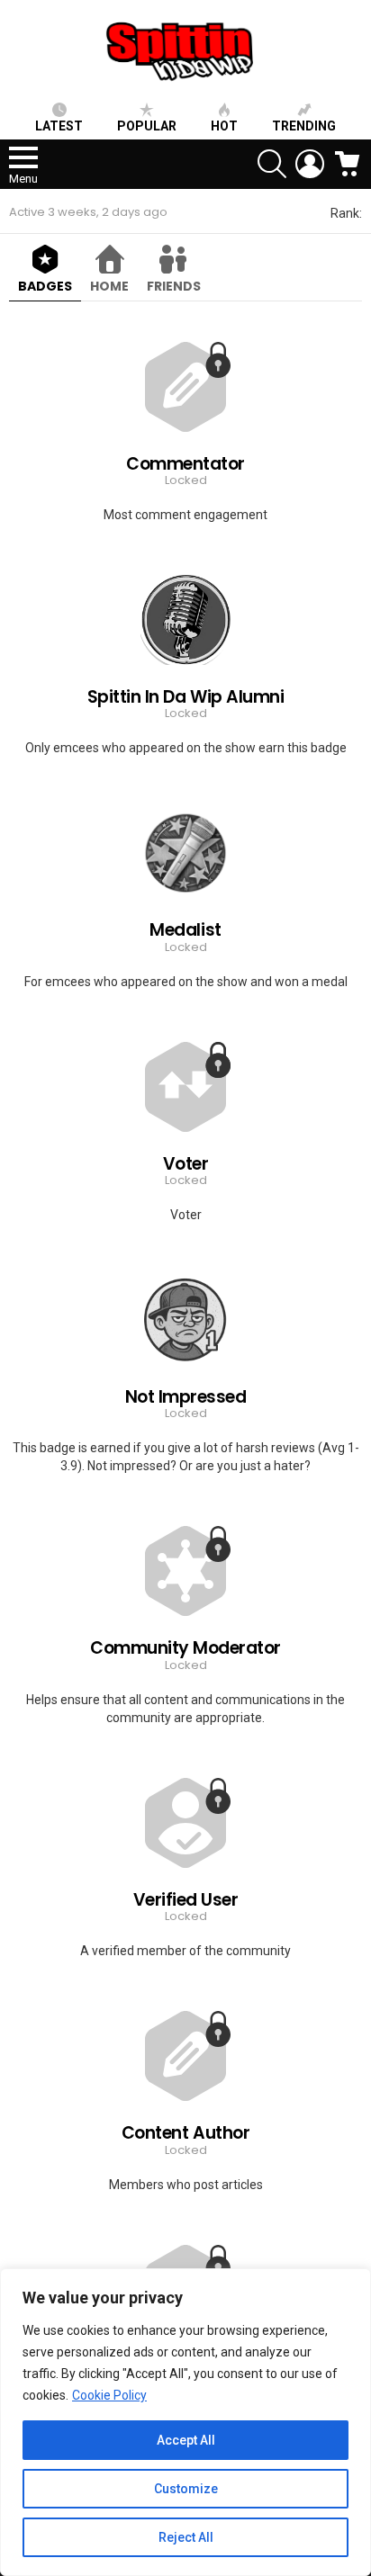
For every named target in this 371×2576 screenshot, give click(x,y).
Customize (186, 2489)
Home (109, 286)
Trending (304, 126)
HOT (224, 126)
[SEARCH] (272, 164)
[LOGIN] (310, 164)
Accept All (186, 2440)
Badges (45, 286)
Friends (174, 286)
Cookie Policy (109, 2395)
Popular (147, 126)
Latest (59, 126)
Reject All (186, 2537)
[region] (185, 2422)
